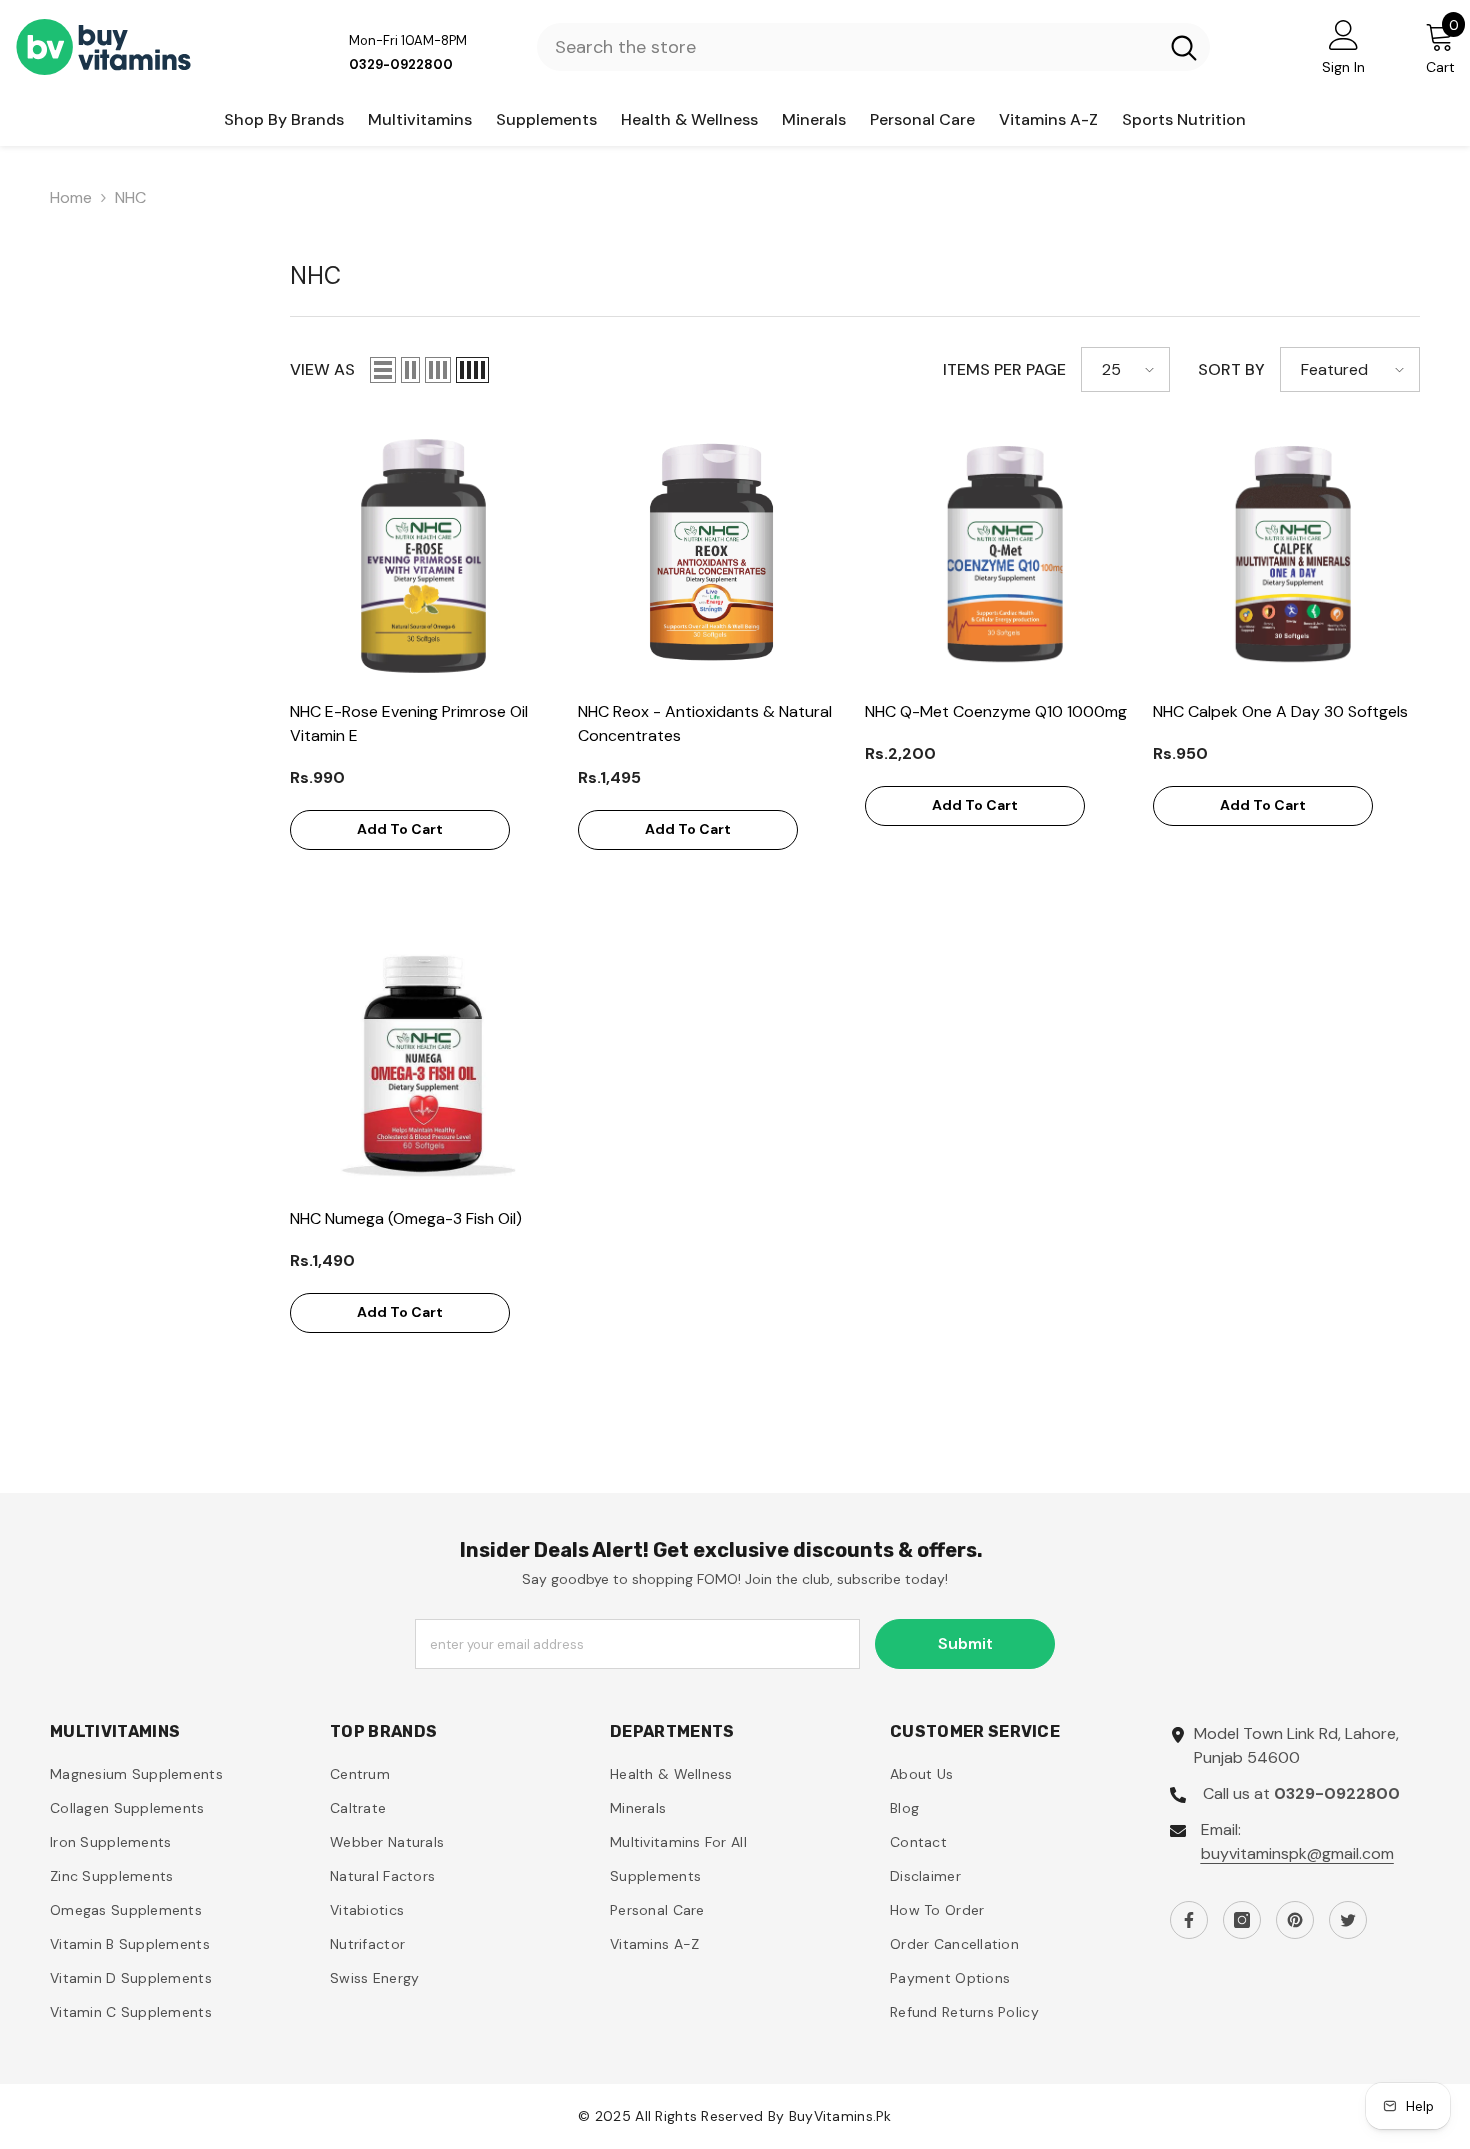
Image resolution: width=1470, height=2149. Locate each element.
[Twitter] (1348, 1920)
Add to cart (400, 829)
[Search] (873, 47)
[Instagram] (1242, 1920)
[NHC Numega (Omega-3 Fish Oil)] (424, 1064)
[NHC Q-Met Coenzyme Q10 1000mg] (999, 556)
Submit (965, 1643)
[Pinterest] (1295, 1920)
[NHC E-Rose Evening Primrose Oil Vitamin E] (424, 556)
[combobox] (847, 47)
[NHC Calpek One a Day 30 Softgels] (1287, 556)
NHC (130, 197)
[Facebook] (1189, 1920)
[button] (383, 370)
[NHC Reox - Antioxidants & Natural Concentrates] (712, 556)
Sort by (1231, 369)
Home (71, 197)
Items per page (1004, 369)
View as (322, 369)
